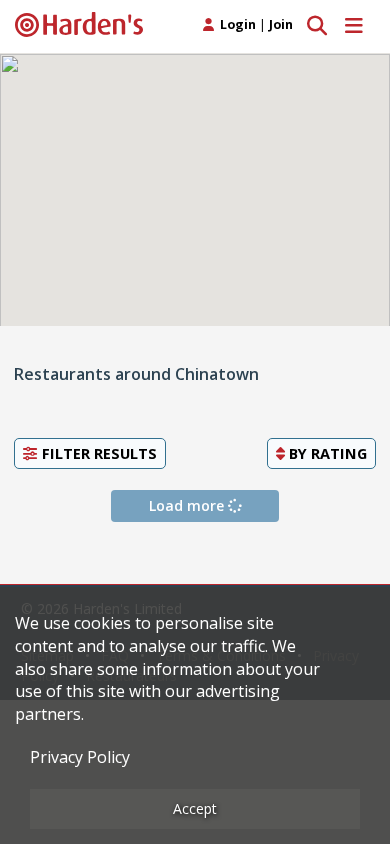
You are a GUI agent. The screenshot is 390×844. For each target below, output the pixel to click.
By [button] (326, 453)
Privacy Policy (80, 757)
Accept (195, 808)
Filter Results (97, 453)
